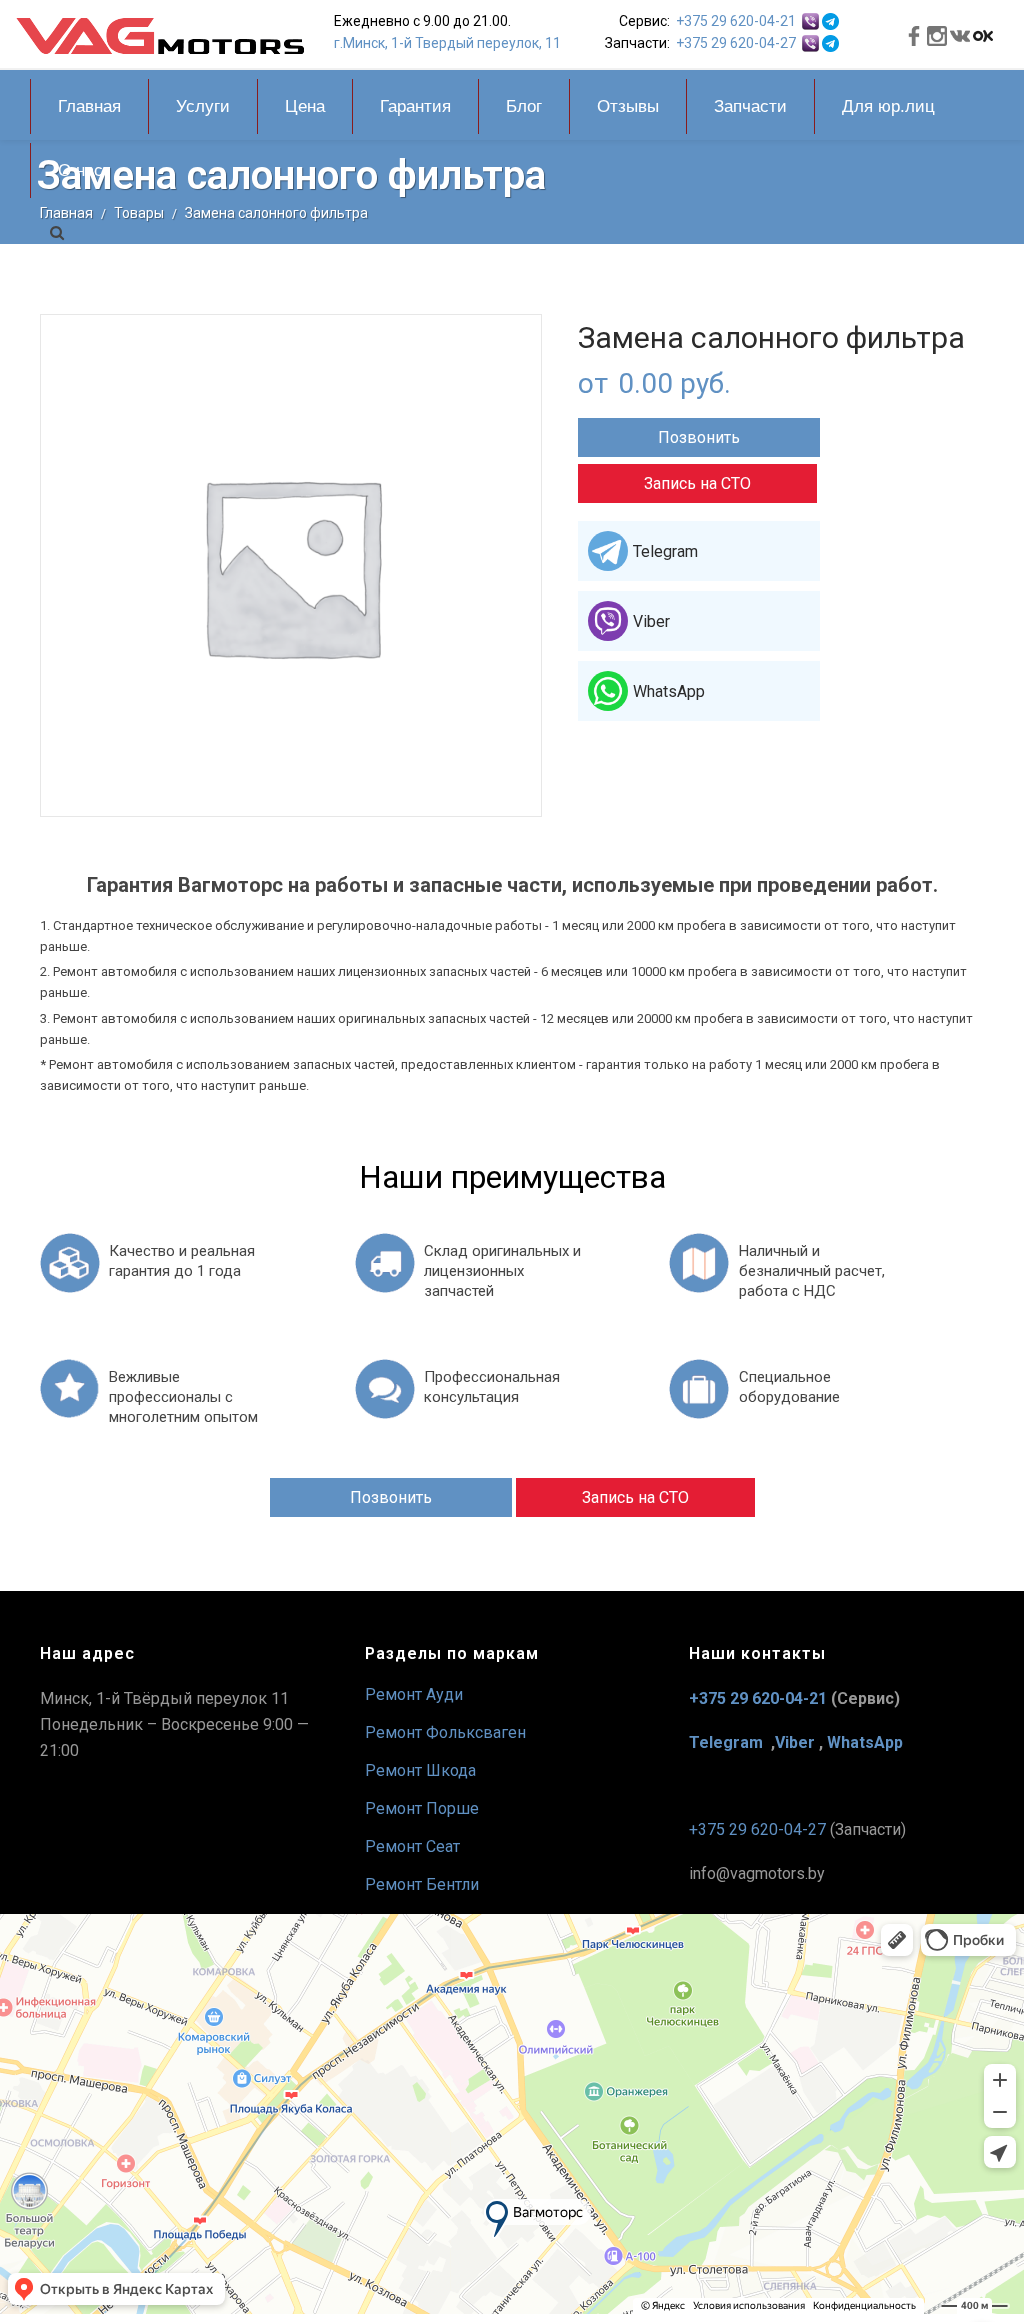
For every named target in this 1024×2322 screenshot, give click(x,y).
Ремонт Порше (422, 1808)
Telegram (665, 551)
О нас (80, 170)
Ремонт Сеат (412, 1846)
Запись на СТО (697, 483)
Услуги (203, 106)
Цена (305, 106)
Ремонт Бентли (422, 1884)
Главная (89, 106)
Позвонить (699, 437)
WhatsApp (669, 691)
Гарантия (415, 106)
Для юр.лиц (888, 106)
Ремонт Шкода (420, 1770)
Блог (524, 106)
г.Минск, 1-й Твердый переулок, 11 (447, 43)
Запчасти (750, 106)
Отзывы (628, 106)
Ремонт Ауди (414, 1694)
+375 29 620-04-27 (736, 43)
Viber (651, 621)
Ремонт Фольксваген (445, 1732)
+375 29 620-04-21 (736, 21)
